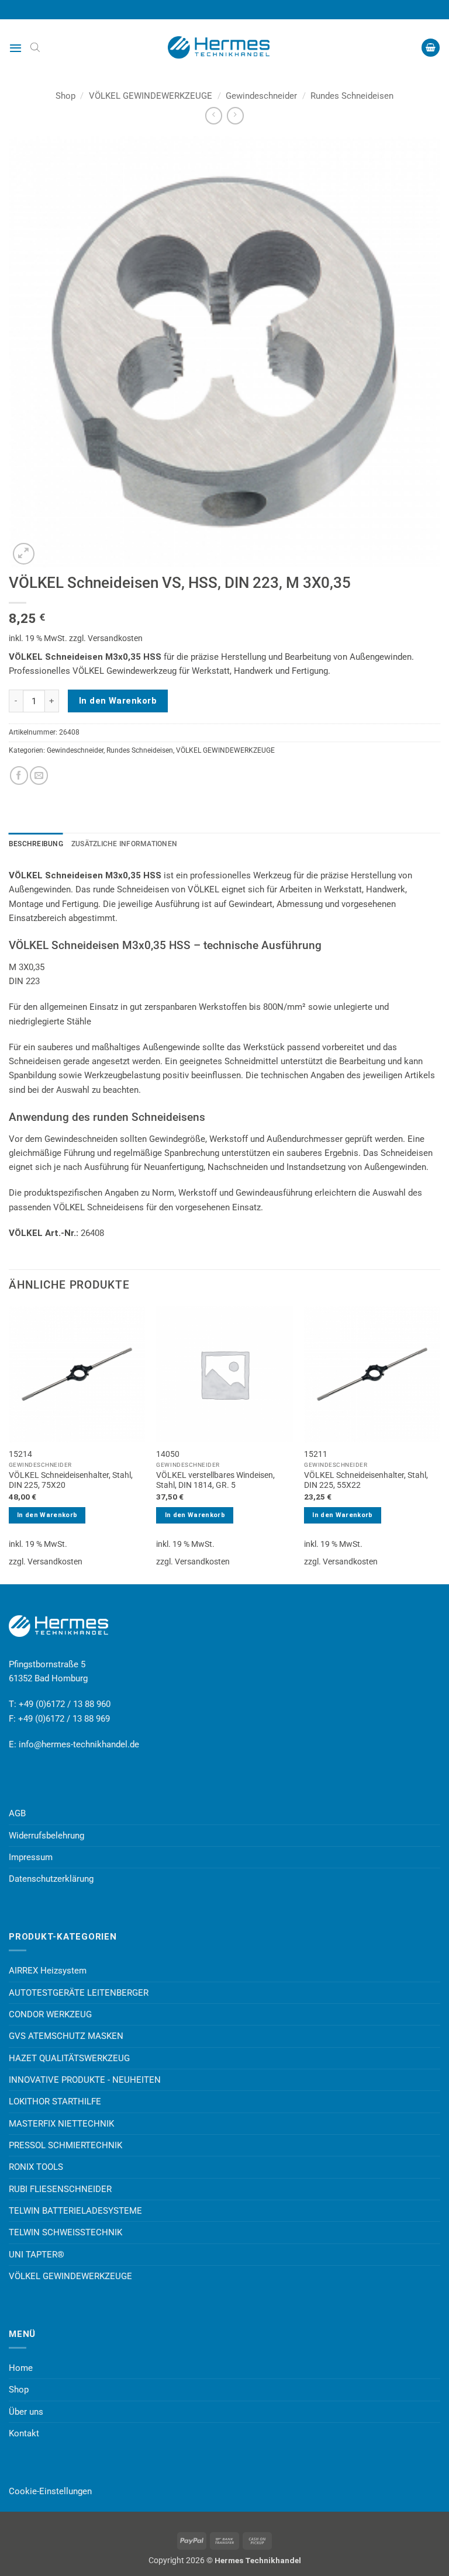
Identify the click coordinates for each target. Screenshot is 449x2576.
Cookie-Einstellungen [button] (50, 2491)
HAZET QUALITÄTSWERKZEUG (69, 2058)
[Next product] (214, 116)
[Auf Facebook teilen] (19, 775)
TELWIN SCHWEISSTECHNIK (65, 2232)
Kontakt (24, 2433)
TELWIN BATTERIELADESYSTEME (75, 2211)
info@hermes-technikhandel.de (79, 1744)
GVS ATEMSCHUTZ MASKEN (66, 2036)
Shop (65, 96)
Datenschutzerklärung (51, 1879)
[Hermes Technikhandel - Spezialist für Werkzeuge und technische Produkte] (224, 47)
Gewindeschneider (261, 96)
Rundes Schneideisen (352, 96)
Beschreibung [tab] (36, 844)
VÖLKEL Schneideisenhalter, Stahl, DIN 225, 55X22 (366, 1480)
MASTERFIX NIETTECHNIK (61, 2124)
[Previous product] (235, 116)
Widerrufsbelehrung (46, 1836)
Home (21, 2368)
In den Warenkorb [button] (47, 1515)
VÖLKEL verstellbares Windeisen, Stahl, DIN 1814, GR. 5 (215, 1480)
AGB (17, 1813)
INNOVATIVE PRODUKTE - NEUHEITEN (85, 2080)
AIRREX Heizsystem (48, 1971)
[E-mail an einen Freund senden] (39, 775)
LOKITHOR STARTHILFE (55, 2101)
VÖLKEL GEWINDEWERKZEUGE (151, 96)
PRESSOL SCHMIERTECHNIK (65, 2145)
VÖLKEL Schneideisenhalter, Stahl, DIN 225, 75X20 (71, 1480)
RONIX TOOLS (36, 2167)
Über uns (26, 2412)
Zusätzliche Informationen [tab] (124, 844)
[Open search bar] (35, 47)
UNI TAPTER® (37, 2255)
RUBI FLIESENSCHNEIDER (60, 2189)
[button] (15, 48)
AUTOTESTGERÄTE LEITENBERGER (79, 1993)
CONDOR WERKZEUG (50, 2014)
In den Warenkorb (118, 701)
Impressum (31, 1857)
